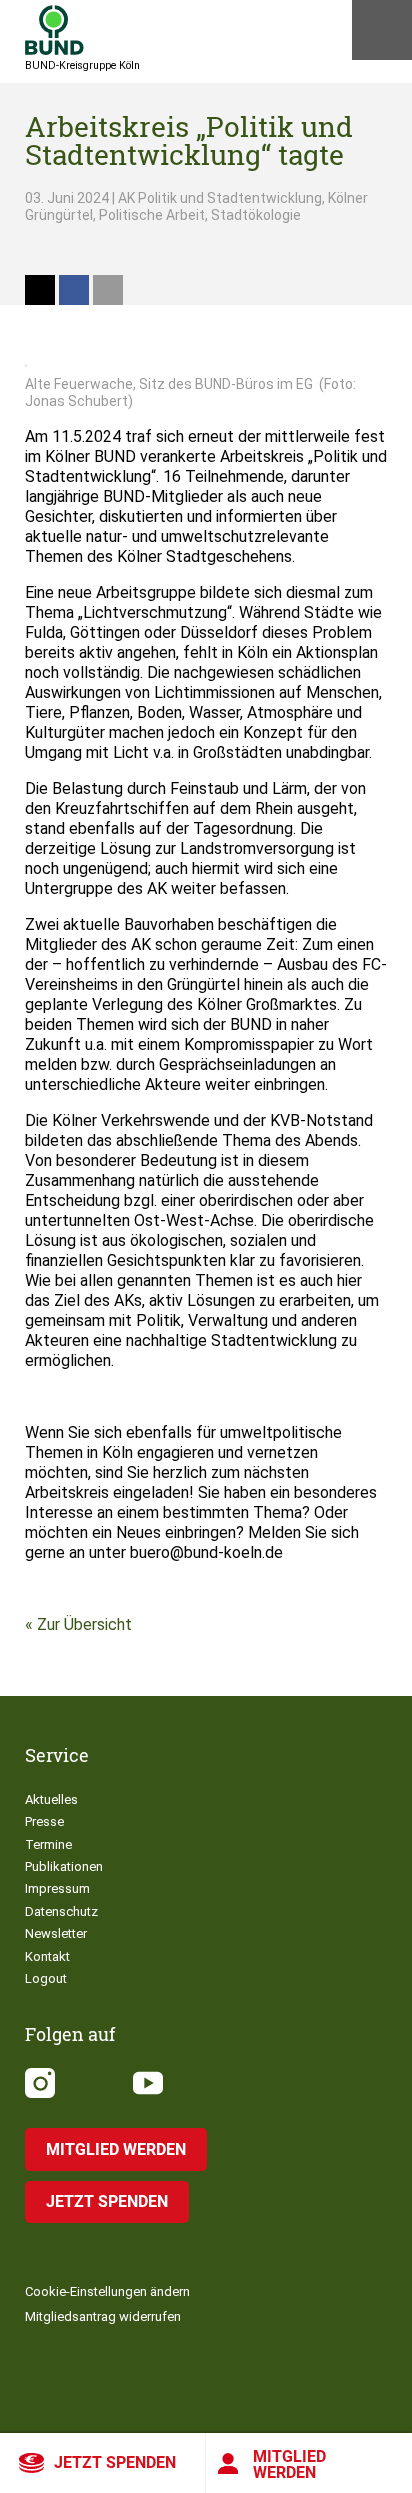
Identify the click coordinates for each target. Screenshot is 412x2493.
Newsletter (56, 1933)
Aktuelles (51, 1799)
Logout (46, 1978)
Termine (48, 1844)
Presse (44, 1821)
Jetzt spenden (115, 2462)
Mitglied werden (289, 2464)
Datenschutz (61, 1911)
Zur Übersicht (84, 1624)
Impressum (57, 1888)
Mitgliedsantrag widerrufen (103, 2316)
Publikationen (64, 1866)
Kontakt (47, 1956)
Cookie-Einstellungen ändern (107, 2291)
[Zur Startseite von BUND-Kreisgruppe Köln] (54, 30)
